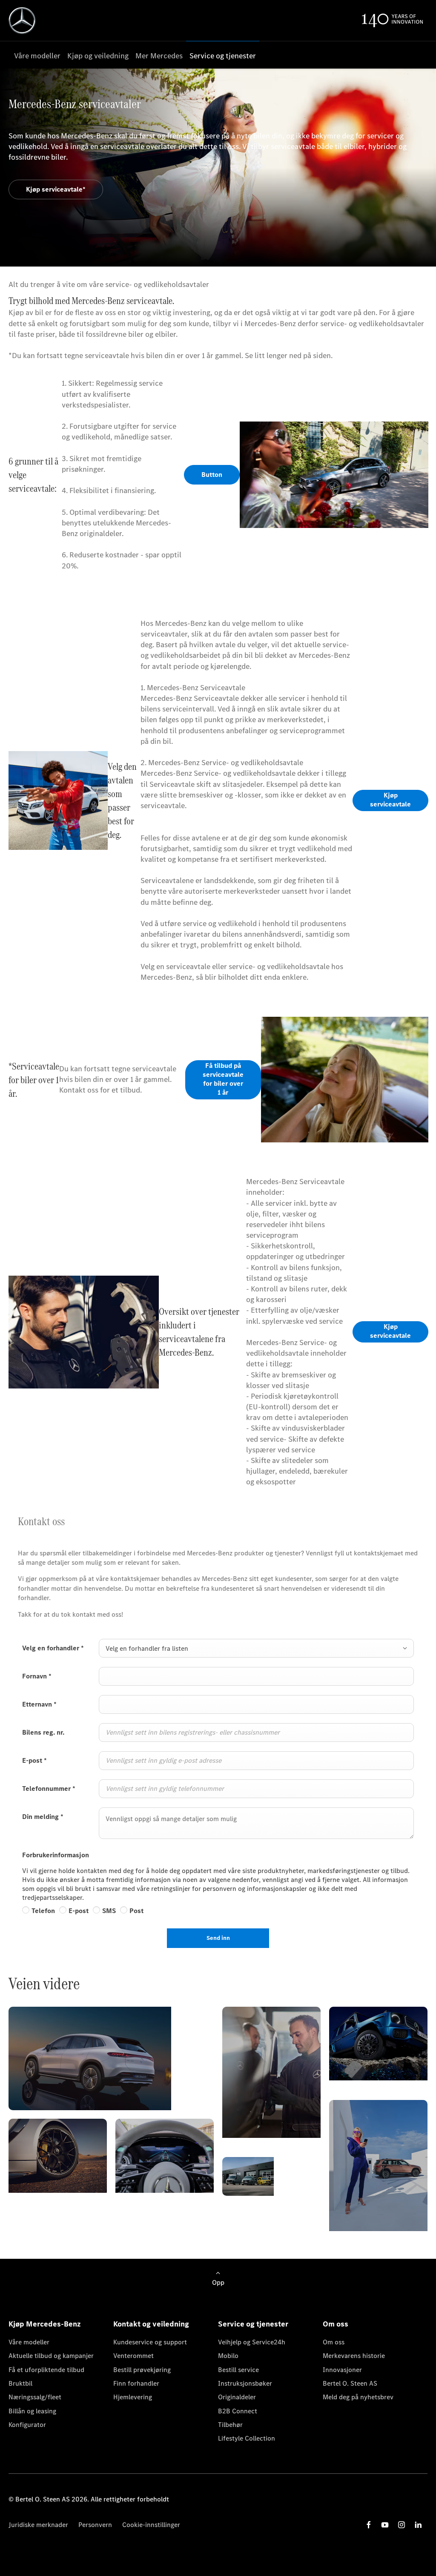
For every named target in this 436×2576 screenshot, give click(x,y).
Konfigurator (27, 2425)
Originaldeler (237, 2397)
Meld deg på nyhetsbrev (358, 2397)
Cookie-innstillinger (151, 2525)
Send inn (218, 1938)
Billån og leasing (32, 2411)
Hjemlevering (133, 2397)
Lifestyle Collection (247, 2438)
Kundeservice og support (150, 2342)
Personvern (95, 2525)
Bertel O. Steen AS (350, 2383)
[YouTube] (385, 2525)
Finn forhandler (136, 2383)
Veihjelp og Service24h (252, 2342)
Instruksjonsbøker (245, 2383)
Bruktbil (20, 2383)
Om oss (334, 2342)
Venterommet (133, 2356)
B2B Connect (238, 2411)
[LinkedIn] (418, 2525)
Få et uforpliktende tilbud (46, 2370)
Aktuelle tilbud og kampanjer (51, 2356)
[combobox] (256, 1648)
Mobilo (228, 2356)
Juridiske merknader (38, 2525)
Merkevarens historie (354, 2356)
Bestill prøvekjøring (142, 2370)
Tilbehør (230, 2425)
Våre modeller (29, 2342)
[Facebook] (369, 2525)
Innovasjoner (342, 2370)
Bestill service (238, 2370)
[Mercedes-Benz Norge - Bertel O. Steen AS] (22, 20)
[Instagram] (402, 2525)
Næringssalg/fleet (35, 2397)
